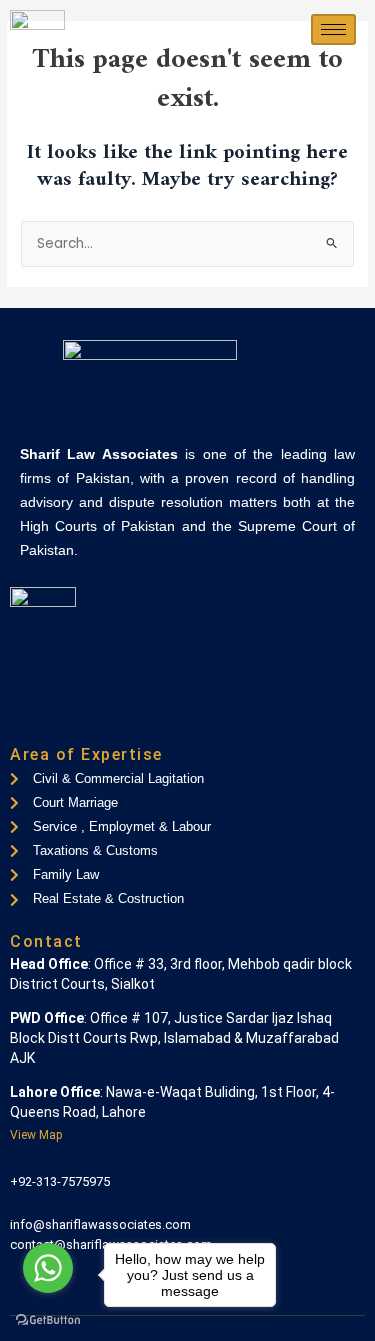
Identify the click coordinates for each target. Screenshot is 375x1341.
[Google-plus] (93, 719)
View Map (36, 1135)
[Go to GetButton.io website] (48, 1320)
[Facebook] (25, 719)
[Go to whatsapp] (48, 1268)
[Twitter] (59, 719)
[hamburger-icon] (333, 29)
